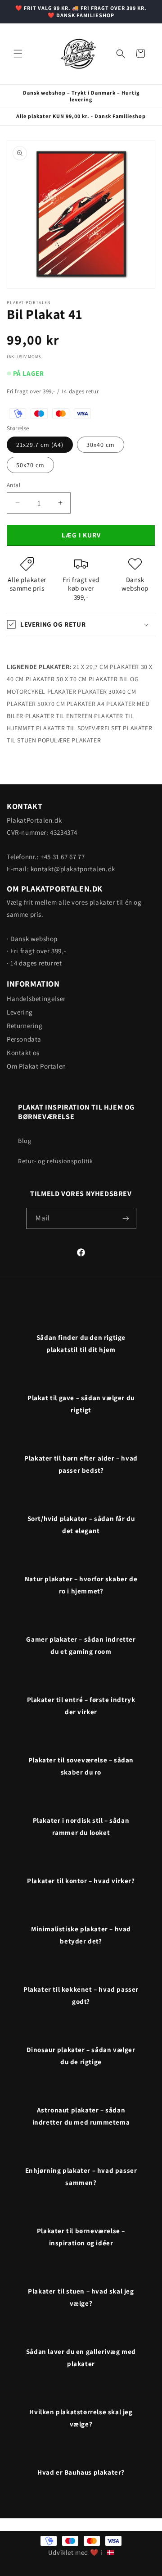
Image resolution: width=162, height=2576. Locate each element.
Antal (13, 485)
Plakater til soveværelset (79, 728)
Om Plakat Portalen (36, 1066)
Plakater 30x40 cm (107, 692)
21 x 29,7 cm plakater (106, 667)
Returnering (25, 1026)
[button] (18, 54)
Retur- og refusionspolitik (56, 1161)
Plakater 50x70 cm (36, 704)
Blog (25, 1141)
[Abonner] (126, 1218)
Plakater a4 (86, 704)
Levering (20, 1012)
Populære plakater (69, 740)
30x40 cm (101, 445)
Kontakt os (23, 1053)
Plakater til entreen (59, 716)
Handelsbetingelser (36, 999)
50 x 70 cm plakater (87, 679)
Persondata (24, 1039)
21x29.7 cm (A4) (40, 445)
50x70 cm (30, 465)
